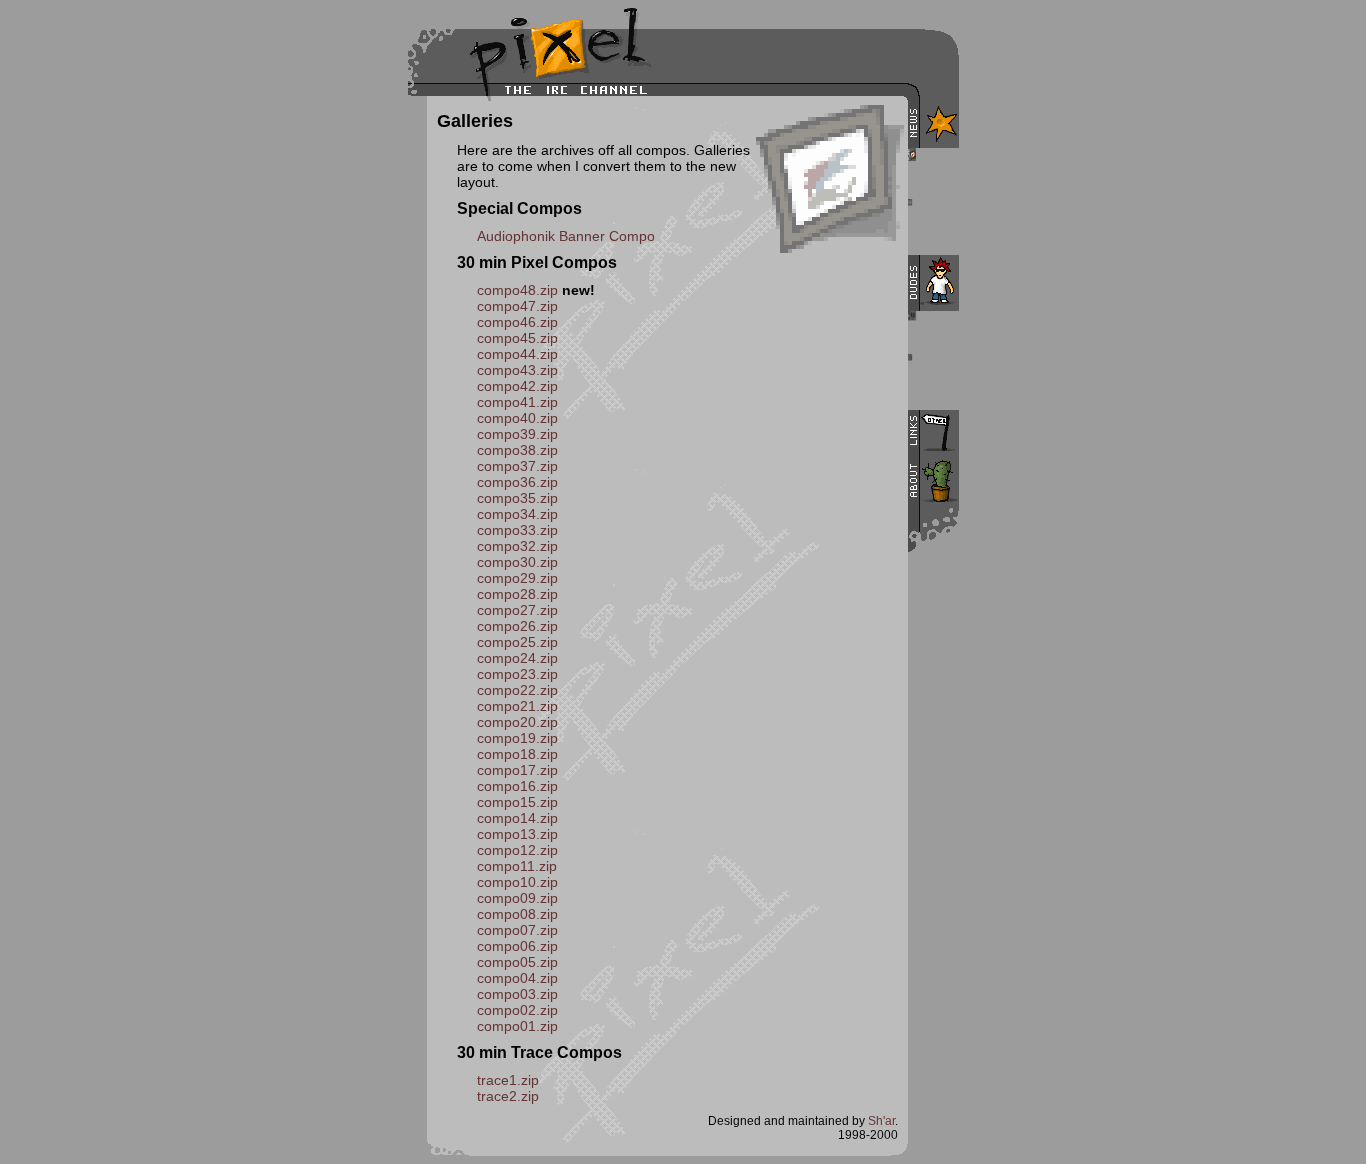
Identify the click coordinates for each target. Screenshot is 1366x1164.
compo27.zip (517, 610)
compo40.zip (517, 418)
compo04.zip (517, 978)
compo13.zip (517, 834)
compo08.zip (517, 914)
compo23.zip (517, 674)
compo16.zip (517, 786)
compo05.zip (517, 962)
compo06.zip (517, 946)
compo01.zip (517, 1026)
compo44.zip (517, 354)
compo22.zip (517, 690)
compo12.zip (517, 850)
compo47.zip (517, 306)
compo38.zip (517, 450)
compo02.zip (517, 1010)
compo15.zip (517, 802)
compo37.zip (517, 466)
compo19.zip (517, 738)
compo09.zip (517, 898)
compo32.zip (517, 546)
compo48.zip (517, 290)
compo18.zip (517, 754)
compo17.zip (517, 770)
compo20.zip (517, 722)
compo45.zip (517, 338)
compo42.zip (517, 386)
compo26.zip (517, 626)
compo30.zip (517, 562)
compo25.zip (517, 642)
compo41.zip (517, 402)
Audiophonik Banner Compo (566, 236)
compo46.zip (517, 322)
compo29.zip (517, 578)
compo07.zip (517, 930)
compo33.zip (517, 530)
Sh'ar (881, 1121)
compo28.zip (517, 594)
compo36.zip (517, 482)
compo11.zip (517, 866)
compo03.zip (517, 994)
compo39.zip (517, 434)
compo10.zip (517, 882)
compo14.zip (517, 818)
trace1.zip (508, 1080)
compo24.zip (517, 658)
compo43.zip (517, 370)
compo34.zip (517, 514)
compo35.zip (517, 498)
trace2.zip (508, 1096)
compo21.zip (517, 706)
